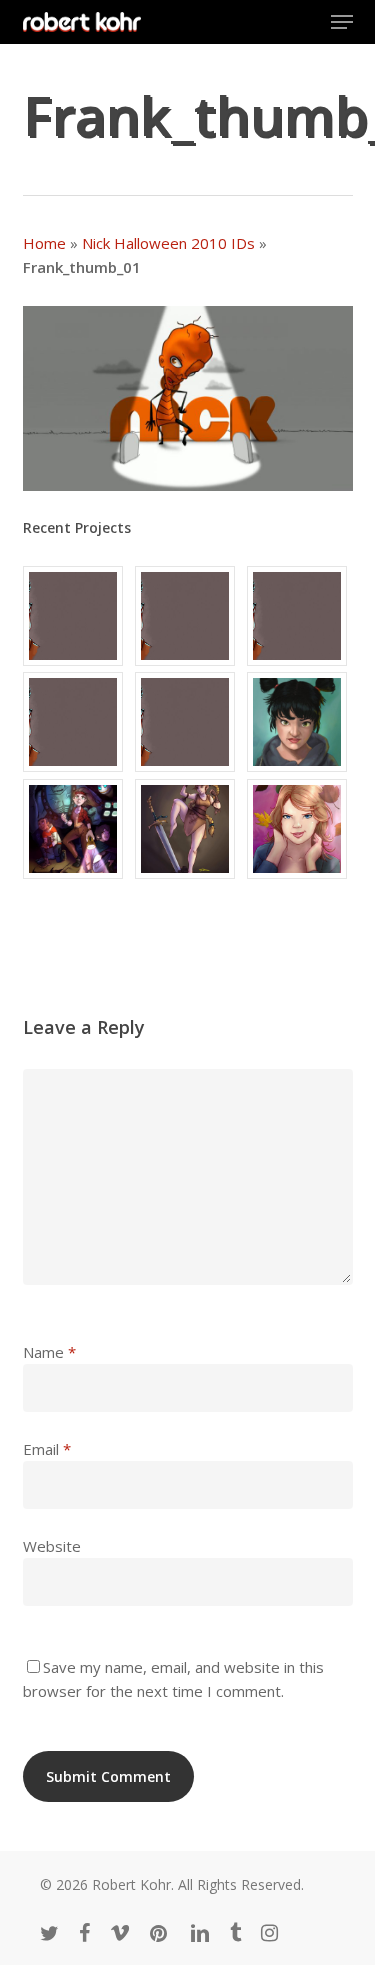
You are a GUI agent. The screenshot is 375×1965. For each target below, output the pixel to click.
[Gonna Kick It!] (188, 829)
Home (44, 243)
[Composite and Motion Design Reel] (188, 722)
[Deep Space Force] (76, 829)
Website (52, 1546)
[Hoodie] (300, 722)
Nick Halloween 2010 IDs (168, 243)
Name (49, 1352)
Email (47, 1449)
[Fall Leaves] (300, 829)
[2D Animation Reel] (300, 616)
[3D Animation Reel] (188, 616)
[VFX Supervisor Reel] (76, 616)
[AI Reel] (76, 722)
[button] (342, 22)
